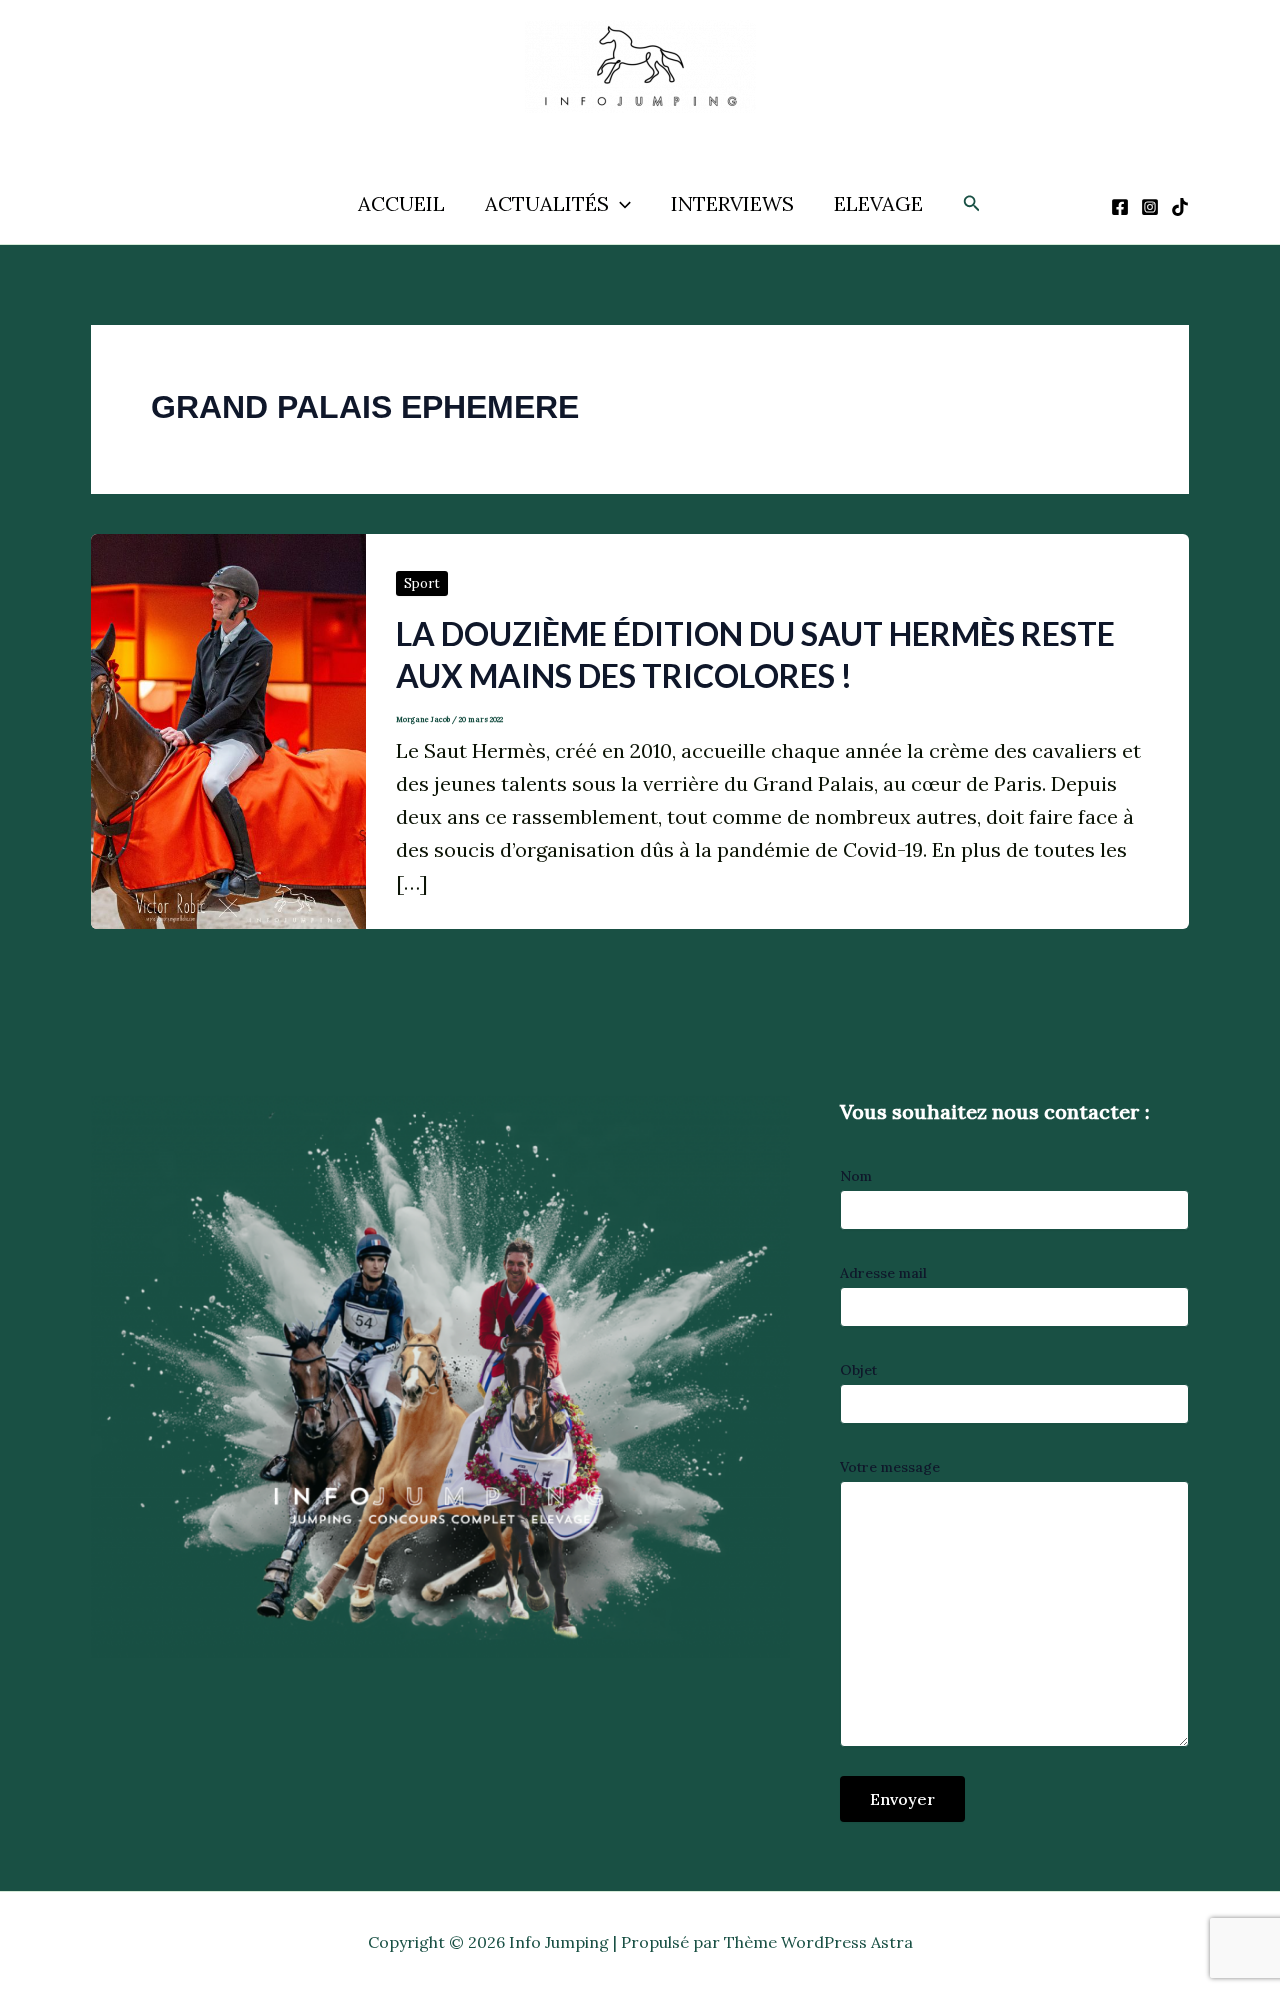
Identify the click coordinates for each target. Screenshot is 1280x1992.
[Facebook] (1120, 207)
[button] (620, 204)
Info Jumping (618, 128)
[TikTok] (1180, 207)
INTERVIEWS (732, 203)
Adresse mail (883, 1273)
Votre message (890, 1467)
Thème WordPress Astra (818, 1942)
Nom (856, 1176)
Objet (858, 1370)
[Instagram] (1150, 207)
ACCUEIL (401, 203)
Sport (422, 583)
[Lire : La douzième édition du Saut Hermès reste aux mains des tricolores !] (228, 728)
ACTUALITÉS (547, 203)
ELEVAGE (878, 203)
